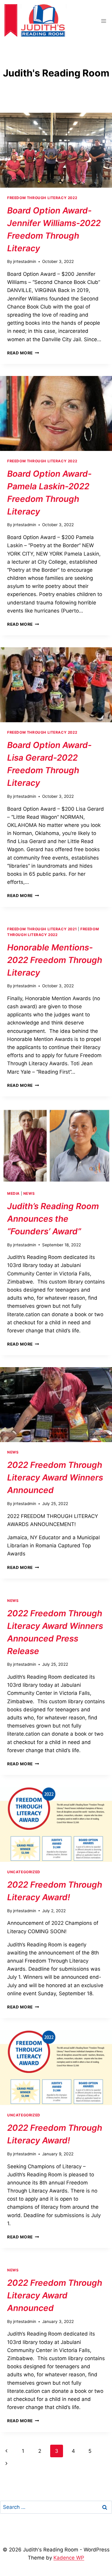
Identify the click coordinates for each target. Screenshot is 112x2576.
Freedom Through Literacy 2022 (42, 198)
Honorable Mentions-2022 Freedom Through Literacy (55, 960)
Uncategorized (24, 1872)
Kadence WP (69, 2558)
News (29, 1193)
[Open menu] (103, 21)
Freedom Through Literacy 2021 (42, 929)
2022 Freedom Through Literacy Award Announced (55, 2295)
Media (13, 1193)
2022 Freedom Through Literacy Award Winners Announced (55, 1477)
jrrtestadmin (25, 261)
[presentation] (56, 150)
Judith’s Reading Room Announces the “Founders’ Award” (53, 1219)
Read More (23, 353)
